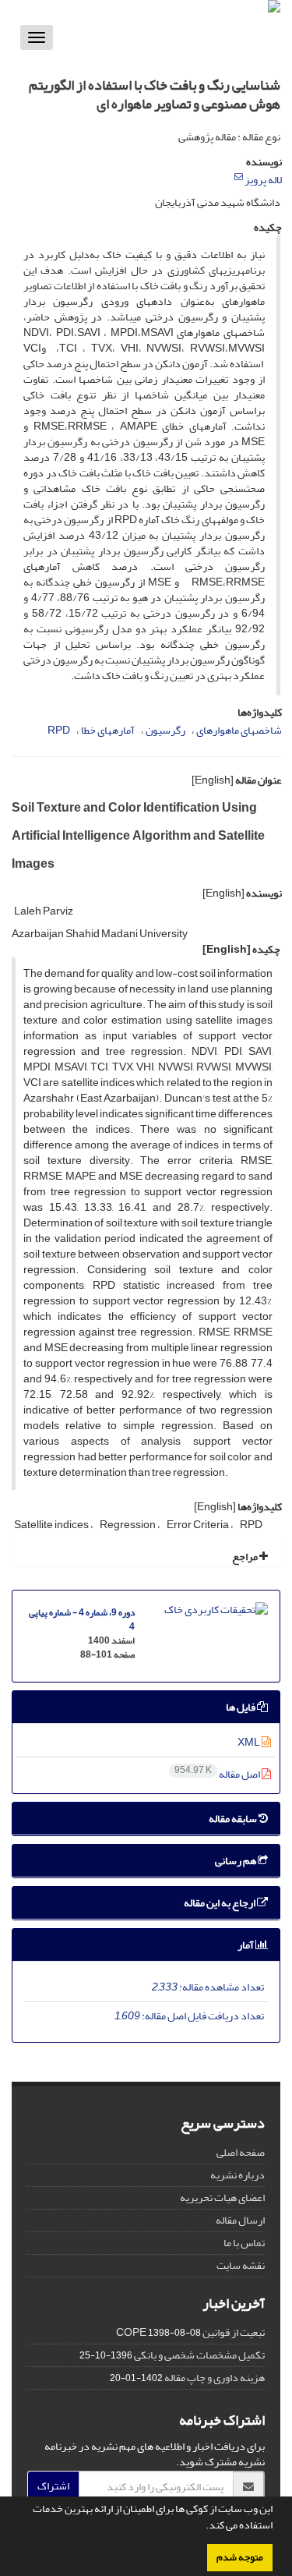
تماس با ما (244, 2243)
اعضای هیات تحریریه (222, 2197)
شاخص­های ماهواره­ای (239, 730)
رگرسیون (165, 730)
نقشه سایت (241, 2265)
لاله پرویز (263, 180)
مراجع (246, 1557)
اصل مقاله (218, 1774)
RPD (59, 730)
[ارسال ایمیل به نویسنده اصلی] (239, 177)
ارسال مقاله (240, 2220)
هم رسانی (236, 1861)
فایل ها (241, 1707)
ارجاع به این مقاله (220, 1903)
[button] (202, 2527)
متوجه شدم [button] (240, 2557)
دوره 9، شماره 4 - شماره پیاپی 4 (82, 1620)
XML (250, 1742)
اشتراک (53, 2486)
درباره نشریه (237, 2175)
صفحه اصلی (241, 2152)
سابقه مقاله (234, 1819)
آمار (246, 1945)
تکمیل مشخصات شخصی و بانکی (199, 2355)
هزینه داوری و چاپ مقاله (215, 2378)
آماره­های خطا (108, 730)
